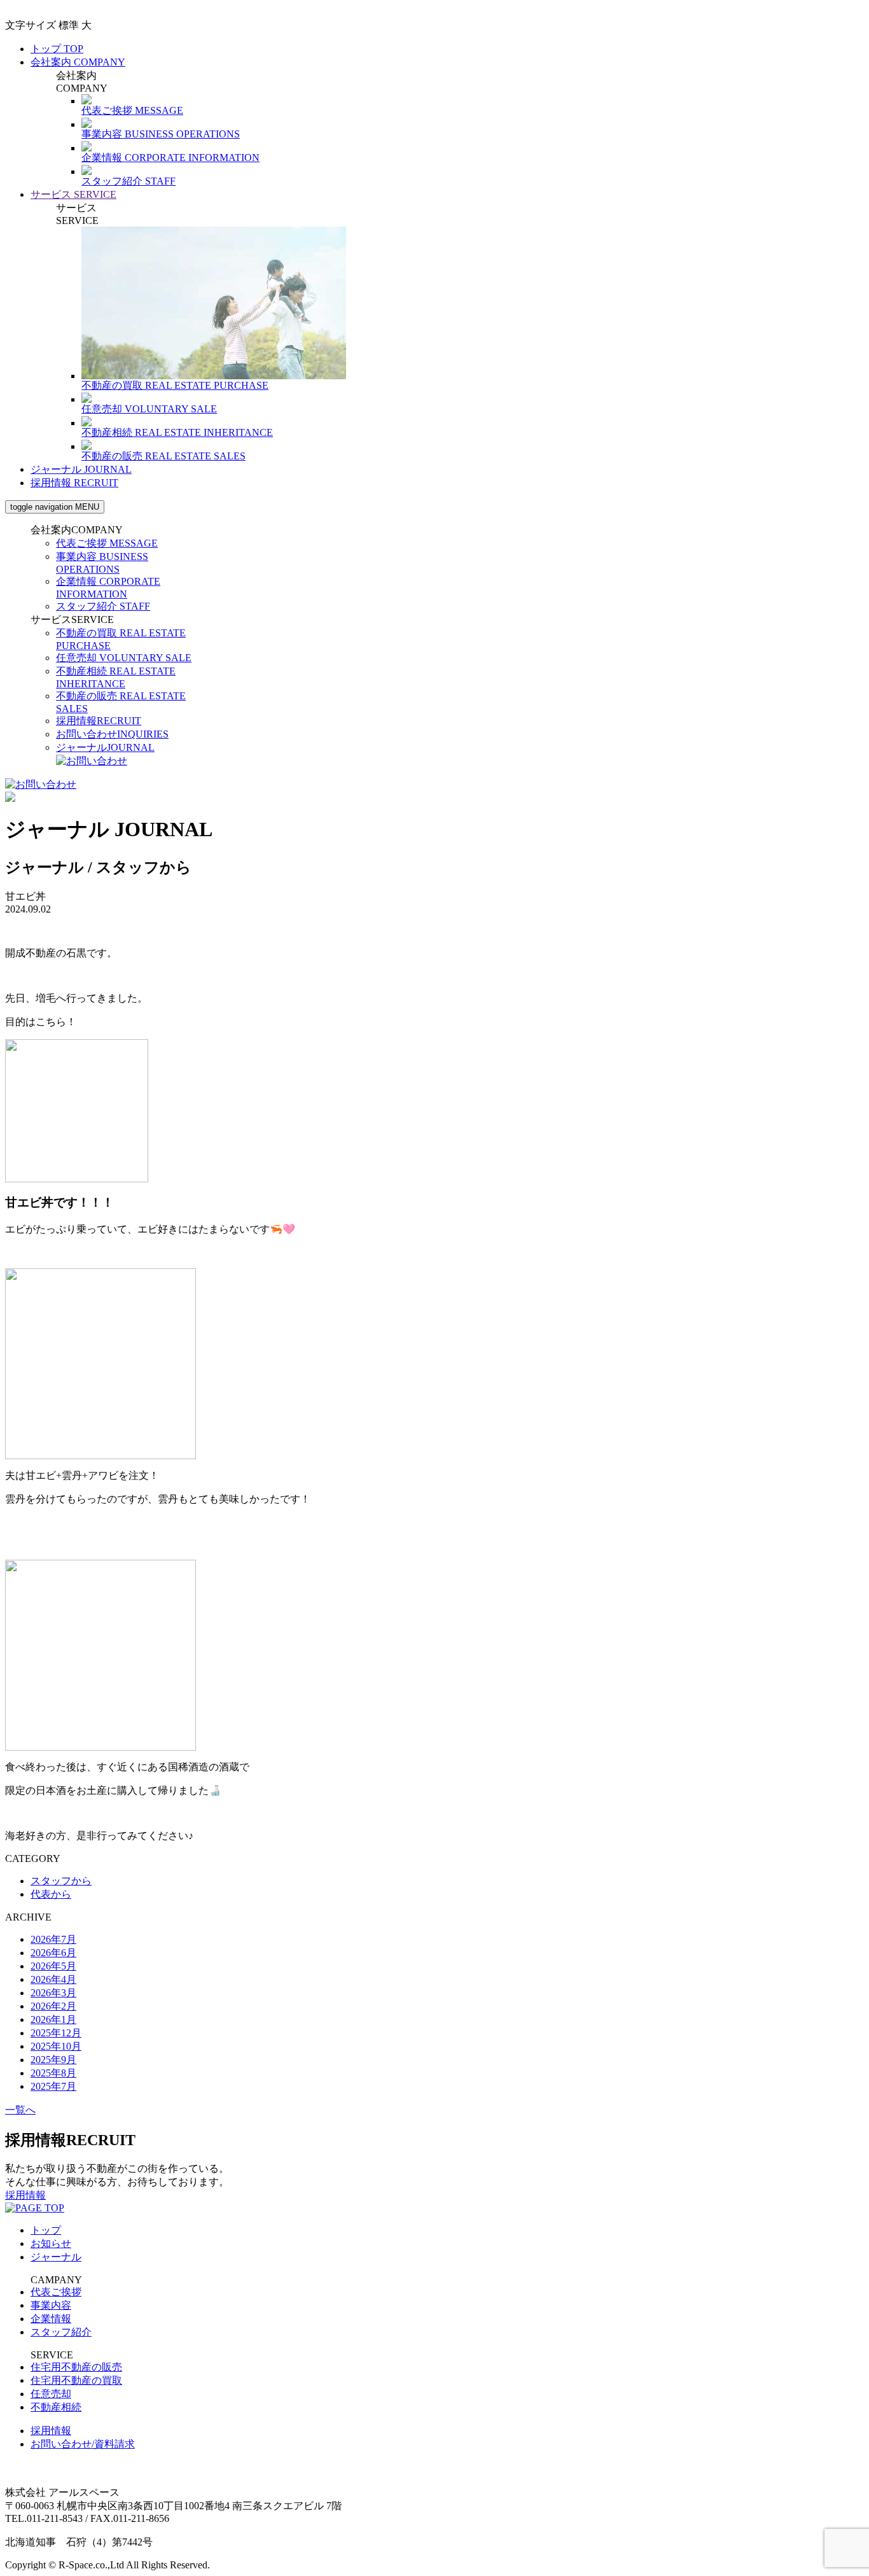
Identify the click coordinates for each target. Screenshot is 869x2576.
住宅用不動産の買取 (76, 2380)
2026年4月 (53, 1979)
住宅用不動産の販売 (76, 2367)
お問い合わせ (112, 734)
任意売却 (124, 658)
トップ (57, 49)
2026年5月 (53, 1966)
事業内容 (51, 2305)
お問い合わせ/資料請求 (83, 2444)
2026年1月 (53, 2019)
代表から (51, 1894)
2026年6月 (53, 1953)
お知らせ (51, 2243)
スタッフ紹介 (103, 606)
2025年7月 (53, 2086)
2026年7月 (53, 1939)
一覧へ (20, 2110)
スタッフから (61, 1881)
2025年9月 (53, 2060)
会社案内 (78, 62)
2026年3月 (53, 1993)
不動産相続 (56, 2407)
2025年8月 (53, 2073)
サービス (73, 194)
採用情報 (74, 483)
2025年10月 (56, 2046)
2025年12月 (56, 2033)
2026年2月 (53, 2006)
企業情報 (51, 2319)
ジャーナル (81, 469)
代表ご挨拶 (107, 543)
